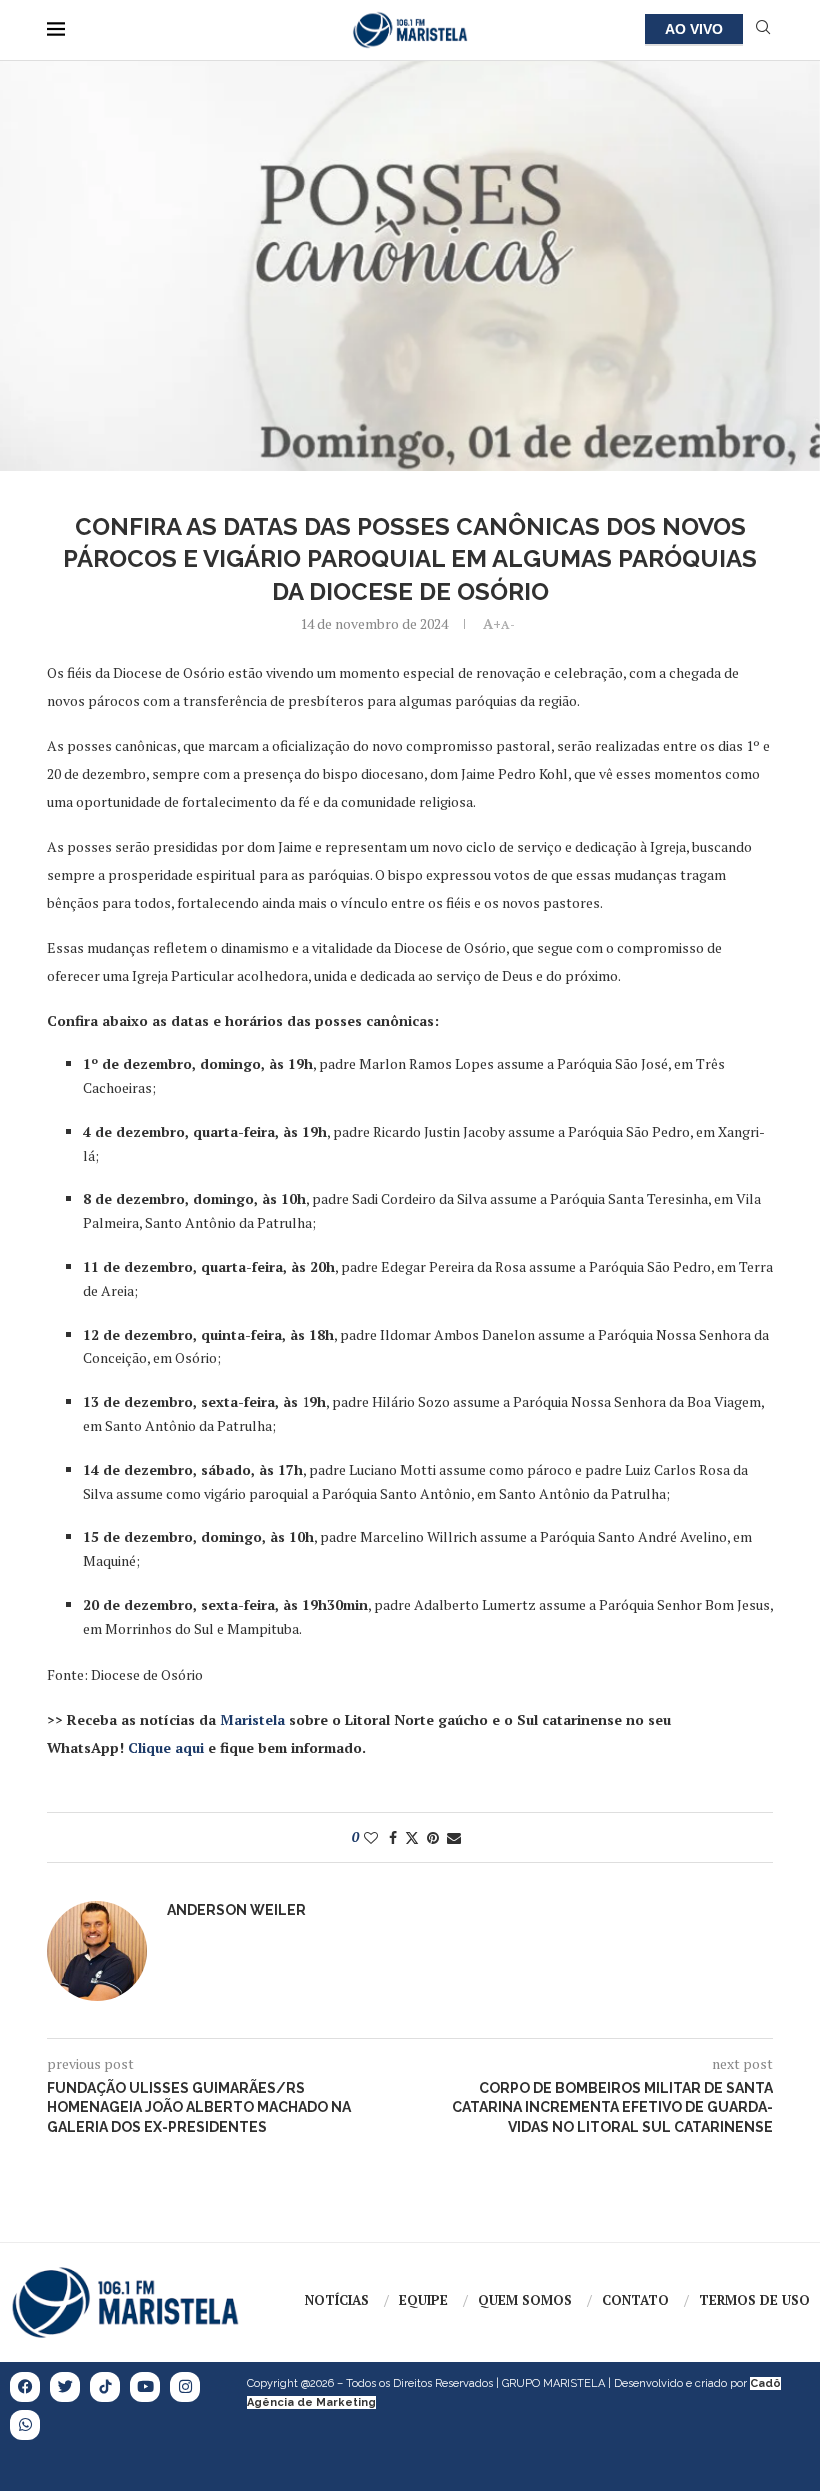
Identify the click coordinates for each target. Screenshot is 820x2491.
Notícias (337, 2300)
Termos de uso (754, 2300)
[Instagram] (185, 2387)
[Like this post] (371, 1837)
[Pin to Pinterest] (433, 1837)
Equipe (423, 2300)
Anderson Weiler (236, 1910)
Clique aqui (166, 1747)
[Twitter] (65, 2387)
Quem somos (525, 2300)
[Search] (763, 29)
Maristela (252, 1719)
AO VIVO (694, 29)
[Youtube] (145, 2387)
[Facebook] (25, 2387)
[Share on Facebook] (393, 1837)
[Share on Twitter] (412, 1837)
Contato (635, 2300)
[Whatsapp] (25, 2425)
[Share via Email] (454, 1837)
